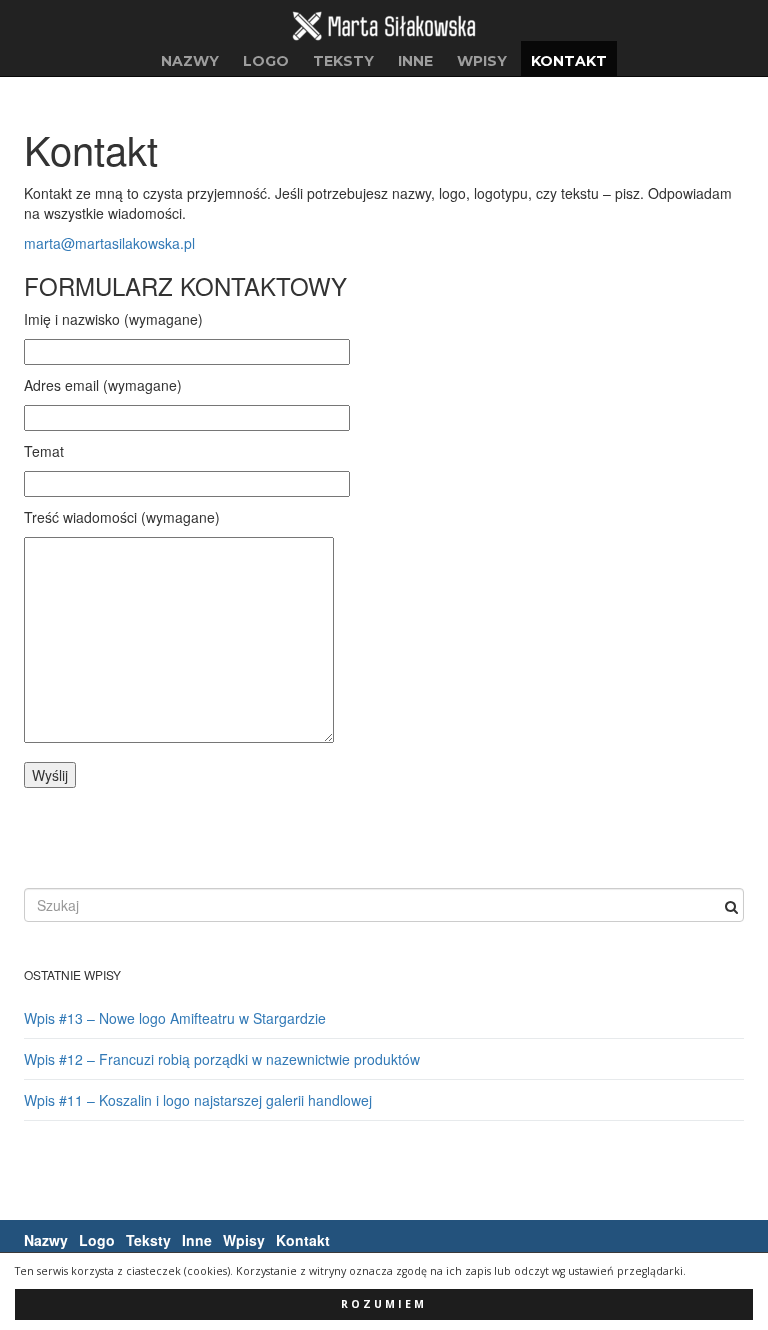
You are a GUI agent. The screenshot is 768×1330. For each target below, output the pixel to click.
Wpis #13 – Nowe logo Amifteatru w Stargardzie (175, 1018)
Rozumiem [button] (384, 1304)
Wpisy (482, 61)
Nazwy (190, 61)
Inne (415, 61)
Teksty (343, 61)
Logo (266, 61)
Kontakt (569, 61)
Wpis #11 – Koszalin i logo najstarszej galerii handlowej (198, 1100)
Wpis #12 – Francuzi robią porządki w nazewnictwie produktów (222, 1059)
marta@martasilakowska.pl (109, 243)
